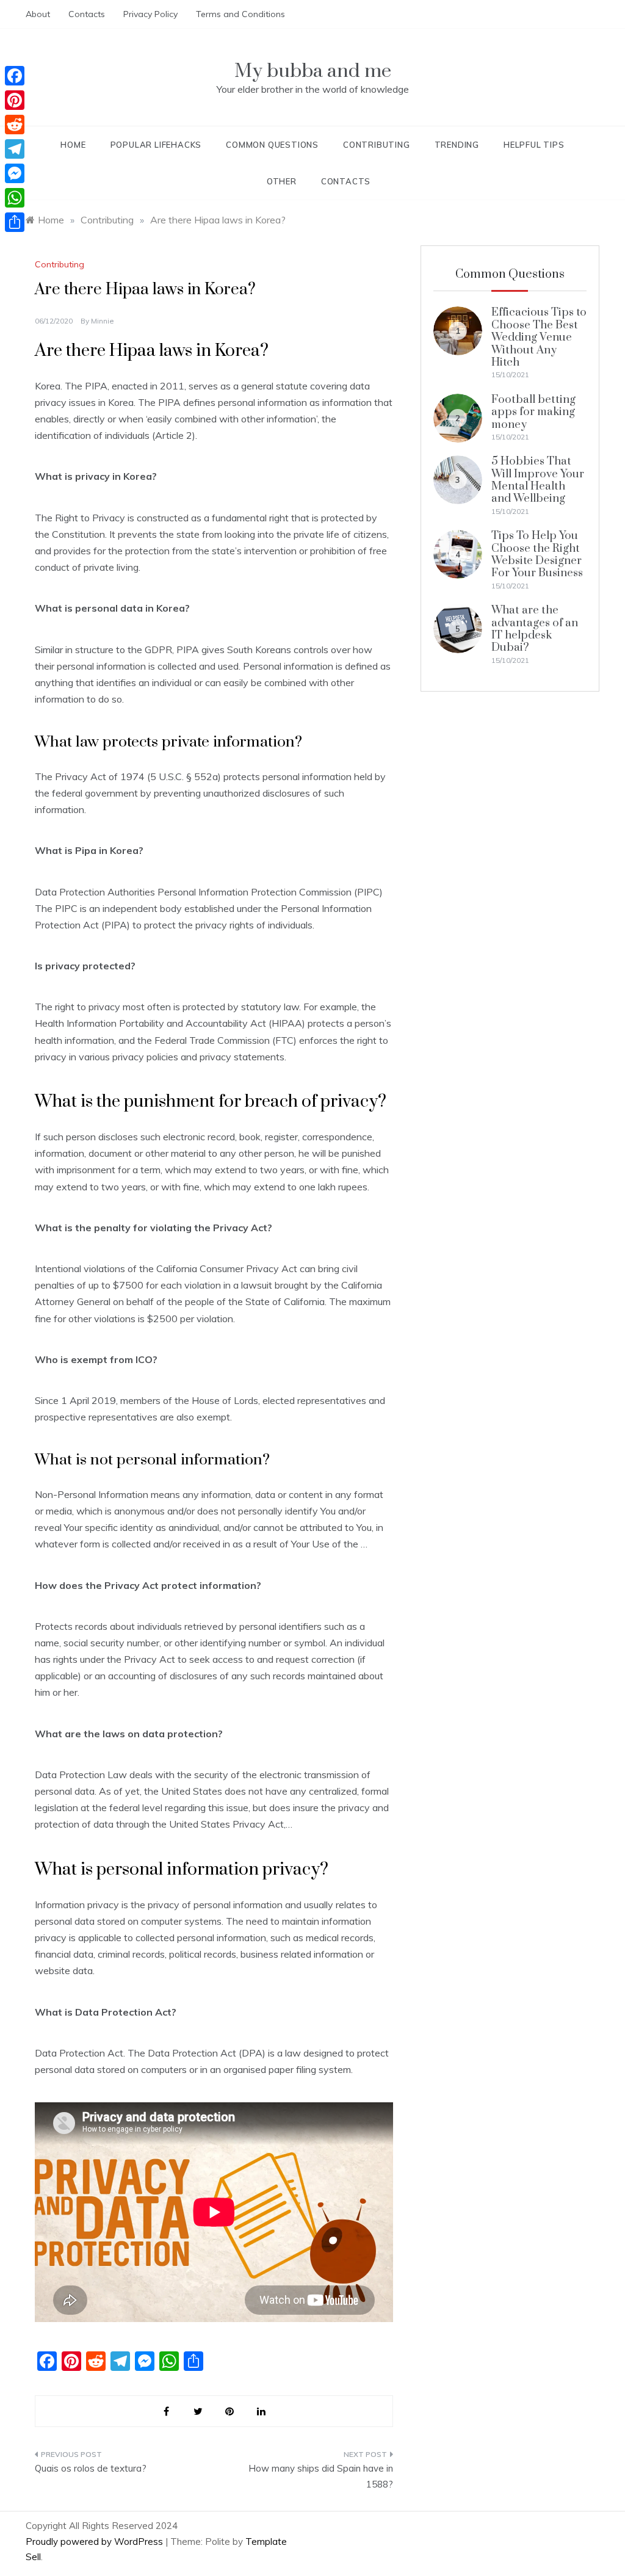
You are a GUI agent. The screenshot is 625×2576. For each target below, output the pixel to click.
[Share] (15, 222)
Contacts (87, 14)
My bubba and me (313, 71)
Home (73, 145)
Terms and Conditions (240, 14)
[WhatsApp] (15, 198)
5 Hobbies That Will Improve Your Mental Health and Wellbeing (538, 480)
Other (282, 181)
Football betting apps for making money (533, 412)
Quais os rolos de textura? (91, 2468)
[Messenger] (15, 173)
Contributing (377, 145)
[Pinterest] (15, 100)
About (38, 14)
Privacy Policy (150, 14)
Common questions (272, 145)
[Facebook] (15, 76)
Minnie (103, 321)
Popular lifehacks (156, 145)
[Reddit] (15, 125)
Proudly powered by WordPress (96, 2542)
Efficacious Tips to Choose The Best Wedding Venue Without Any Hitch (539, 337)
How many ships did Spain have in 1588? (320, 2476)
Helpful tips (534, 145)
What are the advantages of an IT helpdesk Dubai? (535, 629)
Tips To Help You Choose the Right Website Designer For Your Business (537, 554)
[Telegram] (15, 149)
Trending (457, 145)
